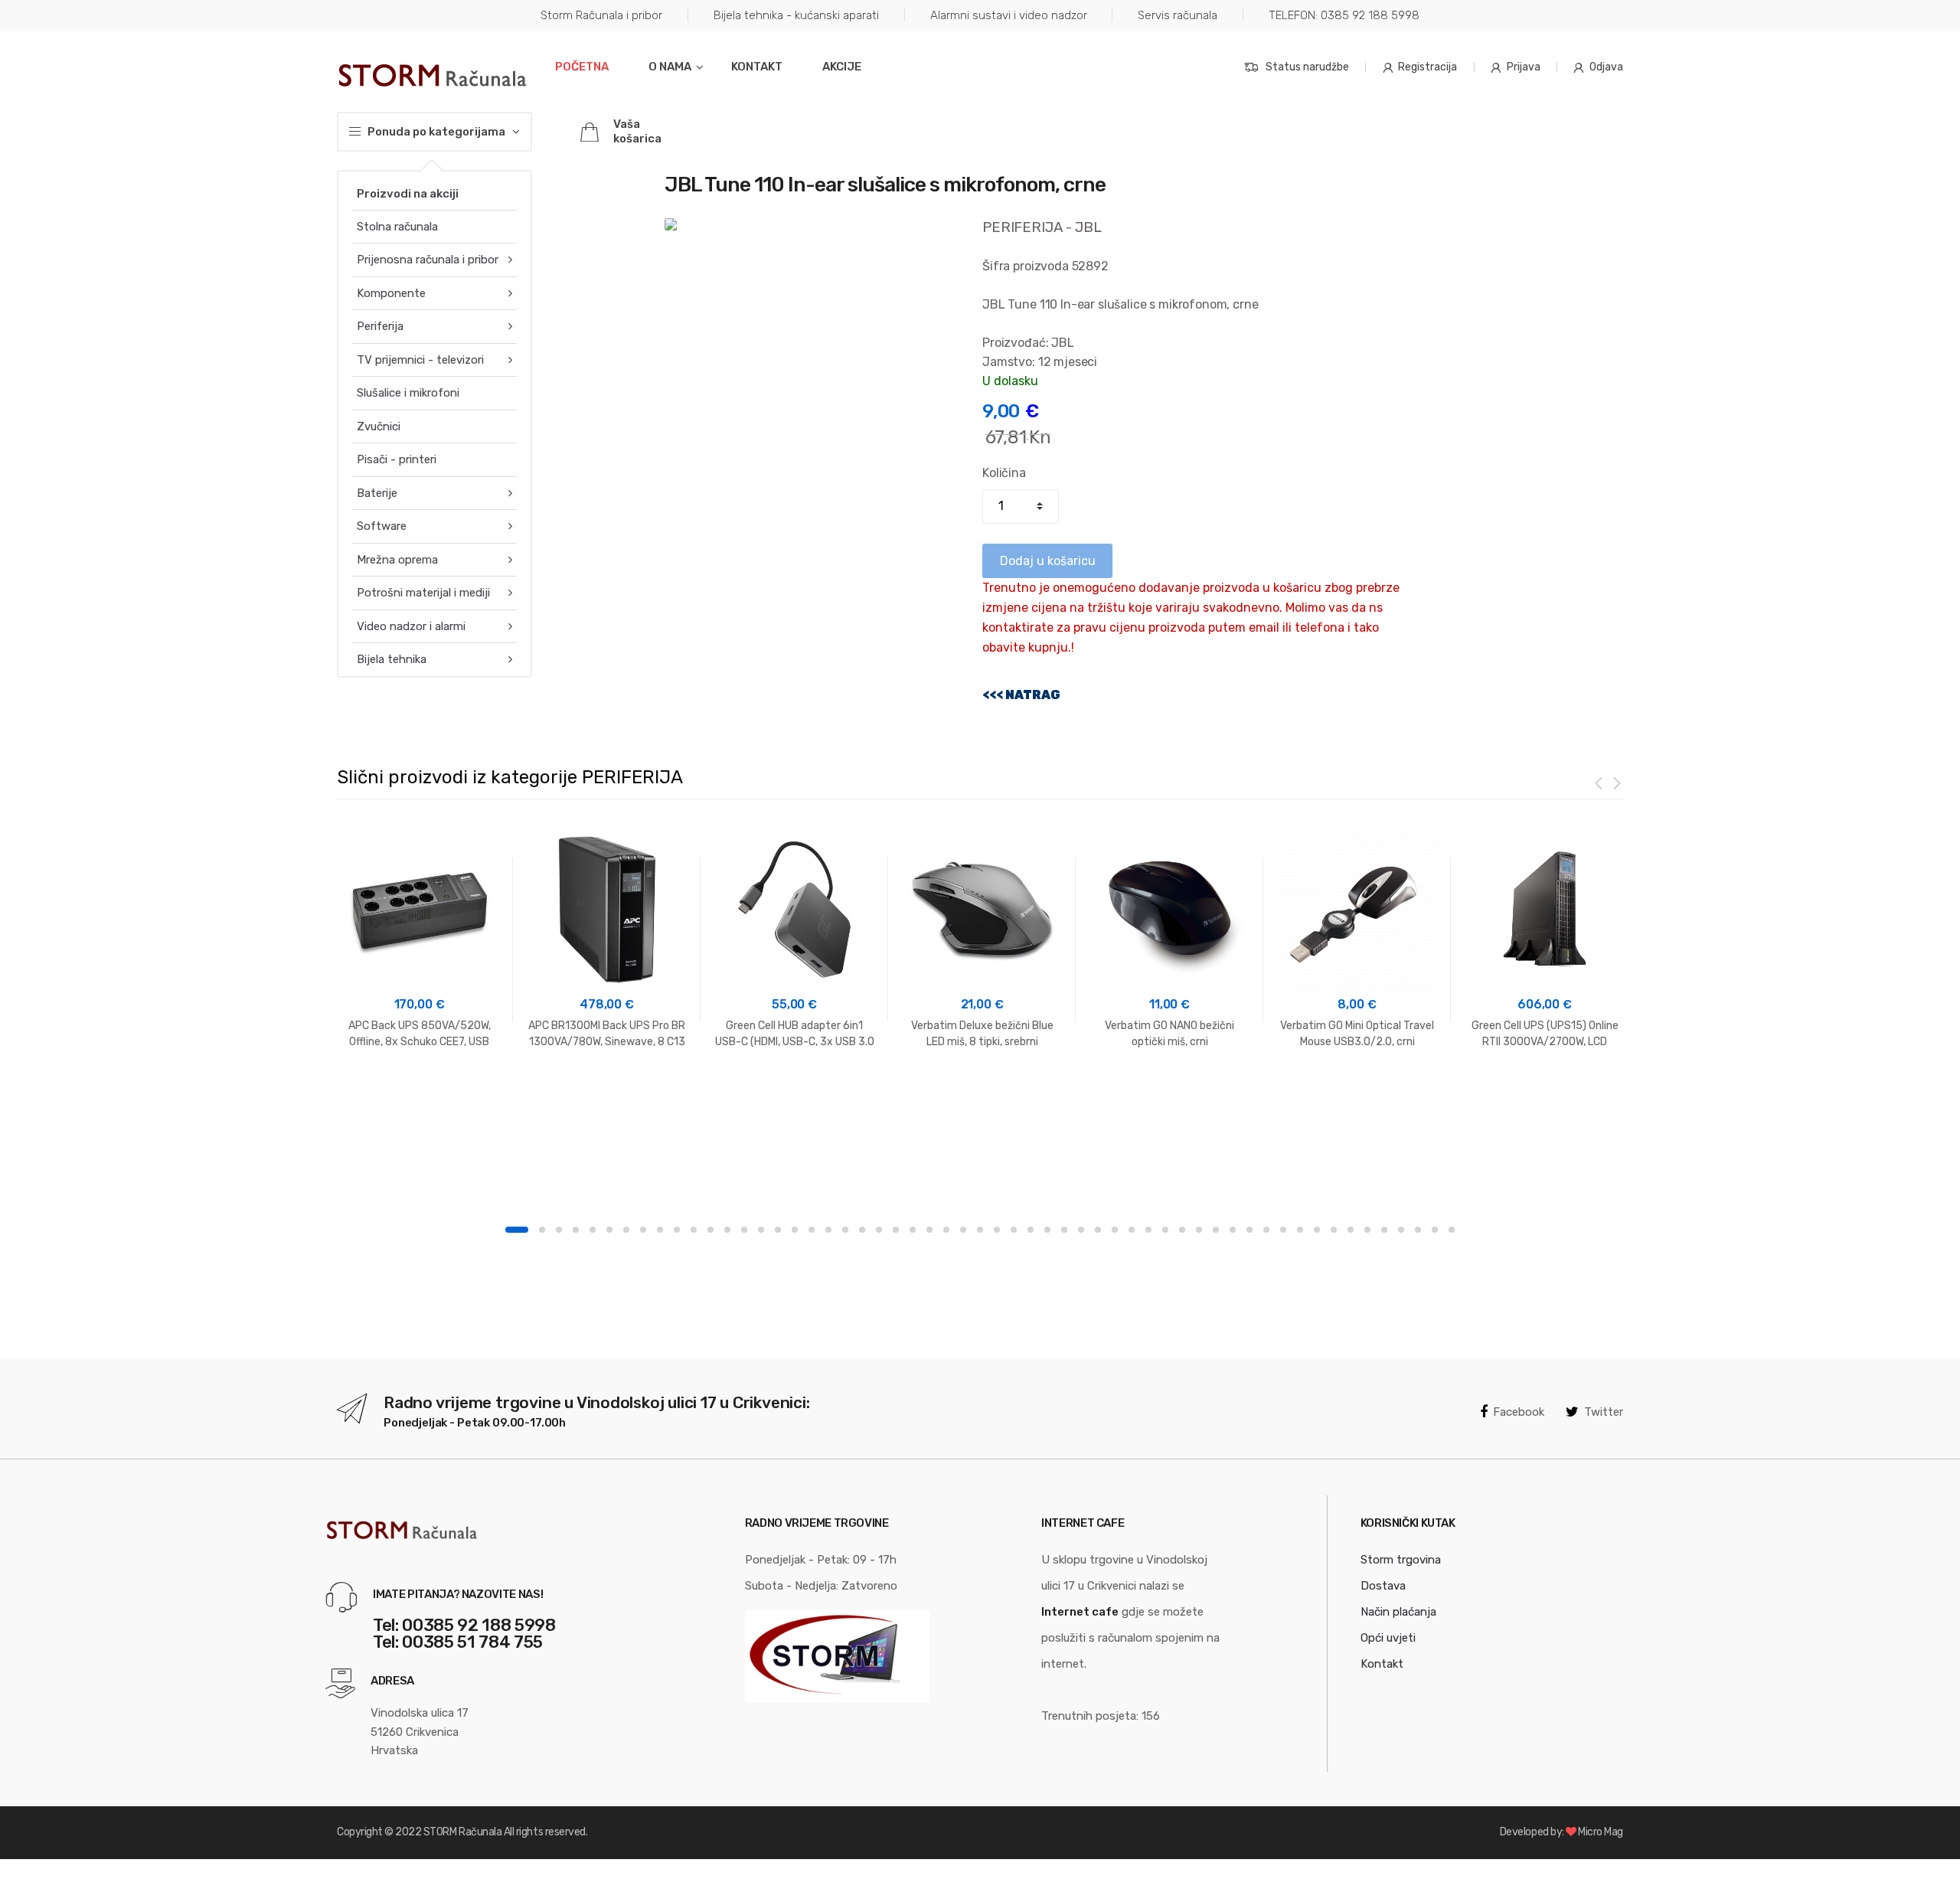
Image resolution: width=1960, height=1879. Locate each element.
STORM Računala (462, 1832)
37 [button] (1132, 1230)
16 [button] (778, 1230)
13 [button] (727, 1230)
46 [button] (1283, 1230)
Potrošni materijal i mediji (423, 593)
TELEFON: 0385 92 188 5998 (1344, 15)
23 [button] (896, 1230)
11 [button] (694, 1230)
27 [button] (963, 1230)
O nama (670, 67)
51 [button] (1367, 1230)
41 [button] (1199, 1230)
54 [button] (1418, 1230)
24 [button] (913, 1230)
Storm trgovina (1401, 1560)
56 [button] (1452, 1230)
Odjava (1606, 67)
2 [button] (542, 1230)
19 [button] (828, 1230)
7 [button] (626, 1230)
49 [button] (1334, 1230)
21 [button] (862, 1230)
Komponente (391, 293)
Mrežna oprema (397, 560)
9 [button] (660, 1230)
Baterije (377, 493)
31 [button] (1031, 1230)
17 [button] (795, 1230)
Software (382, 526)
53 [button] (1401, 1230)
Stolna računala (397, 227)
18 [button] (812, 1230)
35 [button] (1098, 1230)
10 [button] (677, 1230)
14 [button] (744, 1230)
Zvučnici (379, 426)
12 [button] (710, 1230)
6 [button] (609, 1230)
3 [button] (559, 1230)
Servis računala (1178, 15)
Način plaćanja (1398, 1612)
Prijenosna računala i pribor (428, 260)
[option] (419, 939)
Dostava (1383, 1586)
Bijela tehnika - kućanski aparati (796, 15)
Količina (1004, 473)
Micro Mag (1601, 1832)
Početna (582, 67)
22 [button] (879, 1230)
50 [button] (1351, 1230)
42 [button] (1216, 1230)
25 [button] (929, 1230)
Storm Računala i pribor (601, 15)
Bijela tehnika (392, 659)
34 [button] (1081, 1230)
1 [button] (517, 1230)
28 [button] (980, 1230)
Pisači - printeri (397, 459)
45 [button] (1266, 1230)
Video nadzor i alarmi (411, 626)
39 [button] (1165, 1230)
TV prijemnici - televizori (420, 360)
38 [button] (1148, 1230)
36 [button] (1115, 1230)
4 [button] (576, 1230)
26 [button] (946, 1230)
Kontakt (757, 67)
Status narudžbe (1307, 67)
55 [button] (1435, 1230)
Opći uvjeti (1388, 1638)
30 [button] (1014, 1230)
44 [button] (1249, 1230)
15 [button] (761, 1230)
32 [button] (1047, 1230)
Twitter (1604, 1412)
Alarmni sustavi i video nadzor (1009, 15)
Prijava (1524, 67)
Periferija (380, 326)
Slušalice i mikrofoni (408, 393)
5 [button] (593, 1230)
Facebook (1519, 1412)
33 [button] (1064, 1230)
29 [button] (997, 1230)
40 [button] (1182, 1230)
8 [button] (643, 1230)
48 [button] (1317, 1230)
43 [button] (1233, 1230)
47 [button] (1300, 1230)
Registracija (1428, 67)
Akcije (842, 67)
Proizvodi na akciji (408, 194)
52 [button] (1384, 1230)
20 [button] (845, 1230)
